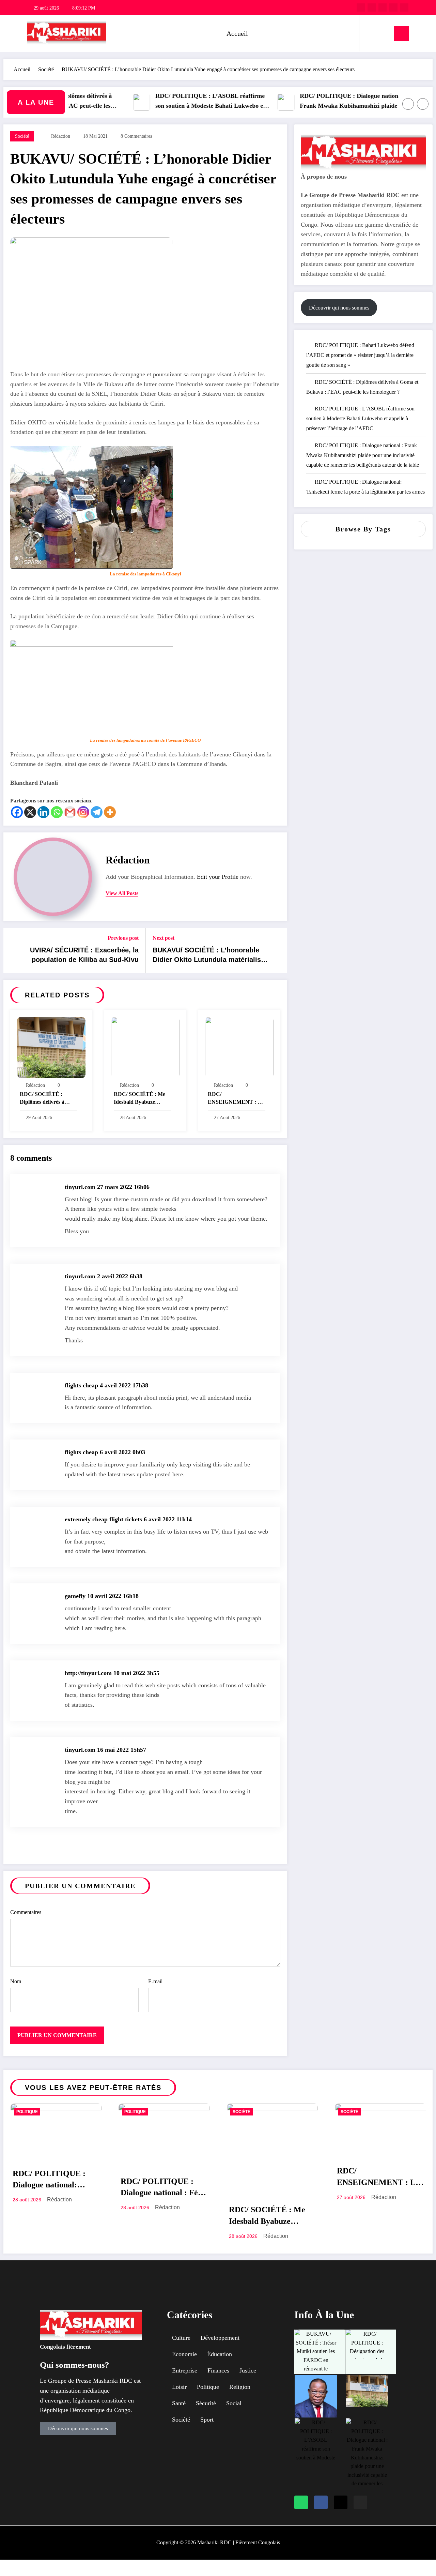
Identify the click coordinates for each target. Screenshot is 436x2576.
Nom (16, 1981)
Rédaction (61, 136)
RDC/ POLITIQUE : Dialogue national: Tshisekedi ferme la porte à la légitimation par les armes (51, 2181)
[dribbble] (383, 7)
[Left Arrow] (408, 104)
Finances (218, 2370)
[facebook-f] (361, 7)
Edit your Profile (218, 877)
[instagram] (393, 7)
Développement (220, 2338)
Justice (248, 2370)
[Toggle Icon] (402, 34)
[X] (30, 812)
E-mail (155, 1981)
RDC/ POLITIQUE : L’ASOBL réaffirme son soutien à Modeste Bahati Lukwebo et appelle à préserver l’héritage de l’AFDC (174, 102)
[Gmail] (70, 812)
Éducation (220, 2354)
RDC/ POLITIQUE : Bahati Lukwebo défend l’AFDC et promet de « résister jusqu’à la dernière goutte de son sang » (360, 355)
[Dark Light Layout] (384, 33)
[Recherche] (371, 33)
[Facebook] (17, 812)
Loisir (179, 2387)
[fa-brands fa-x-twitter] (372, 7)
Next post (163, 938)
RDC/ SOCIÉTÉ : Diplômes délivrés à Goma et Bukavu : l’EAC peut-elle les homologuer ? (42, 1099)
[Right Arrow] (423, 104)
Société (22, 136)
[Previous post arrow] (13, 950)
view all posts (122, 893)
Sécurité (206, 2403)
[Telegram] (97, 812)
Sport (207, 2420)
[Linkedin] (43, 812)
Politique (27, 2112)
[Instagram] (83, 812)
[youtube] (404, 7)
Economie (184, 2354)
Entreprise (185, 2370)
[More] (110, 812)
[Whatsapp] (57, 812)
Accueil (237, 33)
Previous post (123, 938)
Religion (240, 2387)
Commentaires (26, 1912)
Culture (181, 2338)
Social (234, 2403)
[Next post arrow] (278, 950)
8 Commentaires (136, 136)
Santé (179, 2403)
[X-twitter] (341, 2502)
